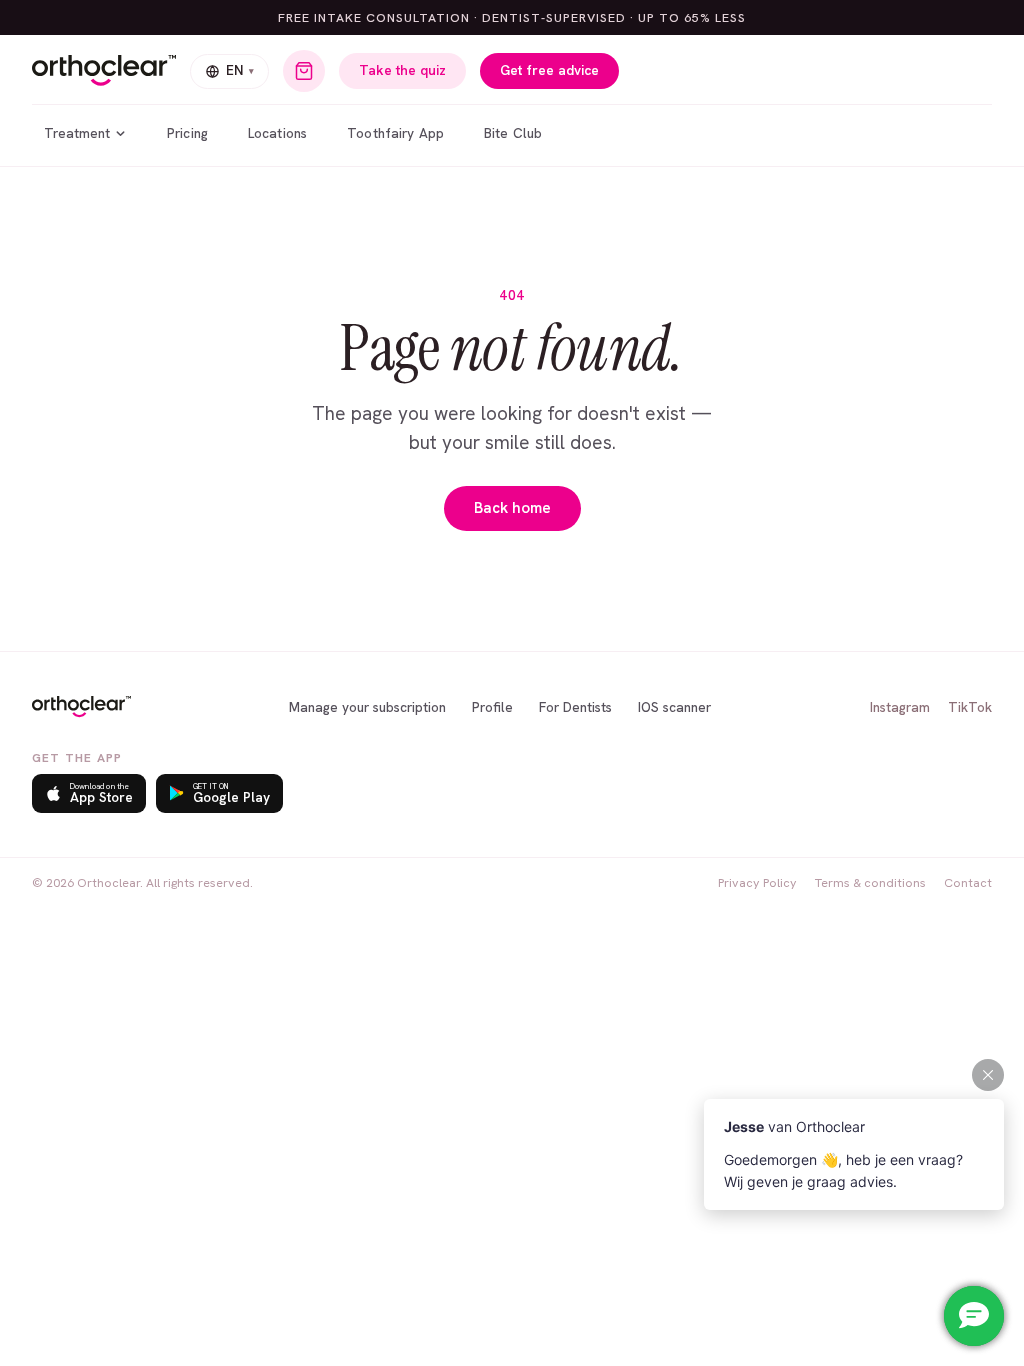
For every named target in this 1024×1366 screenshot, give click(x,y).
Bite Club (513, 133)
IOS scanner (674, 707)
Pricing (187, 133)
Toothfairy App (395, 133)
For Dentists (575, 707)
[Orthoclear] (104, 71)
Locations (277, 133)
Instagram (900, 707)
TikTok (970, 707)
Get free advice (549, 70)
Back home (512, 508)
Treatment (77, 133)
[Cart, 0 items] (304, 71)
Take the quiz (402, 70)
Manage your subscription (367, 707)
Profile (492, 707)
